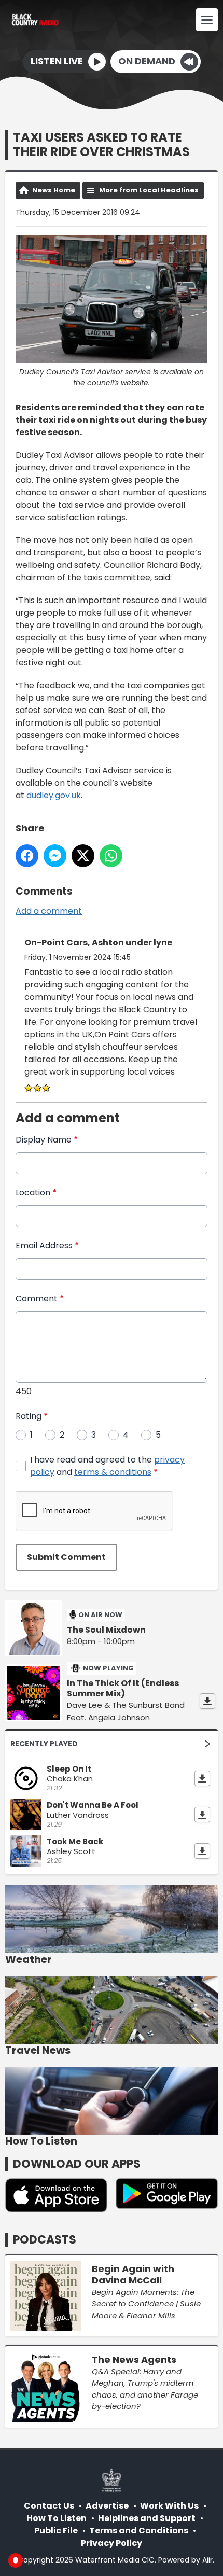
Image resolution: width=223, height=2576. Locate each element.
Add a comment (49, 911)
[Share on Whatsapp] (111, 856)
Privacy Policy (112, 2543)
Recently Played (44, 1744)
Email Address (47, 1245)
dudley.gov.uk (54, 795)
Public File (56, 2531)
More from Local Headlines (149, 190)
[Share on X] (83, 856)
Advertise (107, 2506)
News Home (54, 190)
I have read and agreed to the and (107, 1466)
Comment (40, 1298)
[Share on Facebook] (27, 856)
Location (36, 1193)
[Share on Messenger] (55, 856)
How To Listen (57, 2518)
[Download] (207, 1701)
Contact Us (49, 2506)
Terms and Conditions (139, 2531)
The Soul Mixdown (106, 1630)
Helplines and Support (147, 2518)
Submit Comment (66, 1557)
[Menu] (207, 20)
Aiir (207, 2560)
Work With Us (169, 2506)
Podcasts (45, 2240)
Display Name (47, 1140)
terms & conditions (113, 1472)
